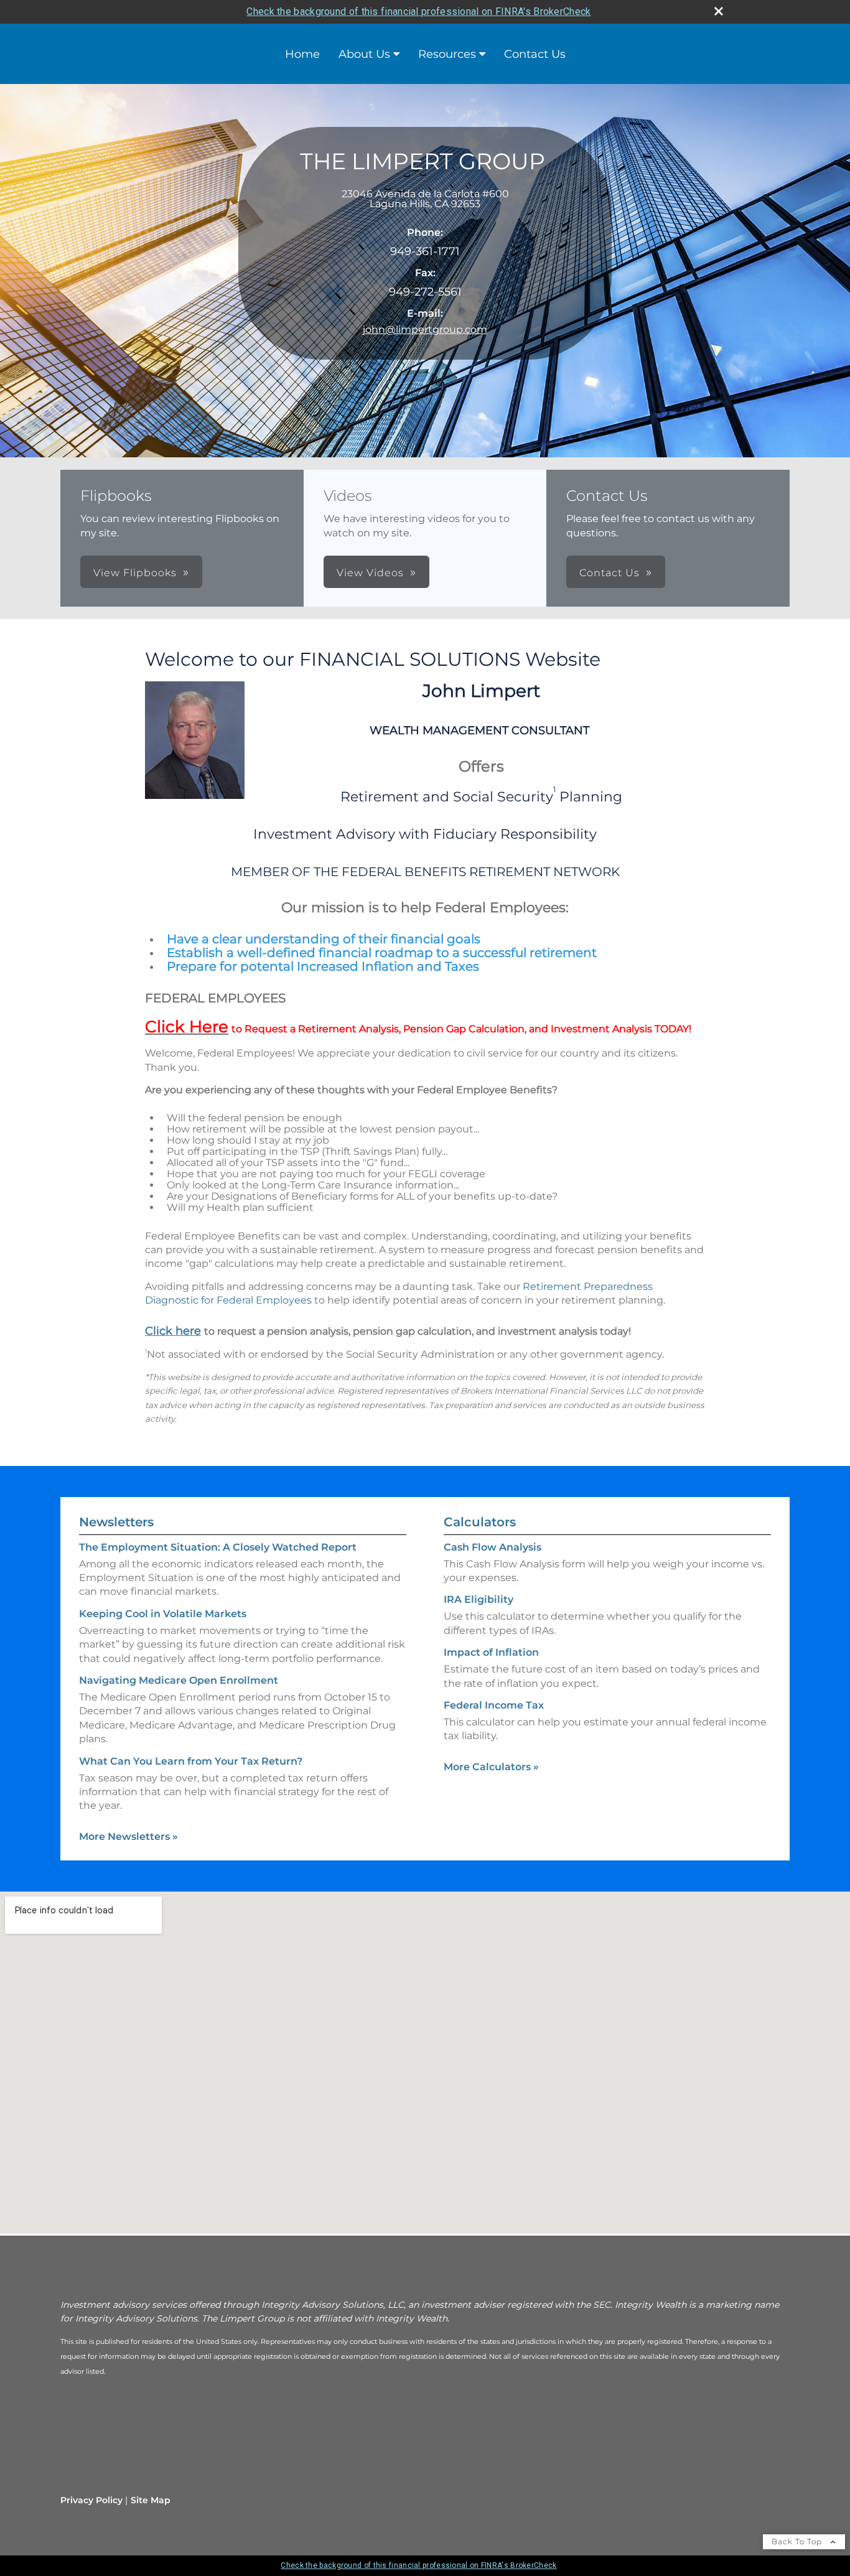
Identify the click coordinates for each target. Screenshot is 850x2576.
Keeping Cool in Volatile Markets (163, 1614)
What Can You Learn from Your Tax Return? (191, 1761)
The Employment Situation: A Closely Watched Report (218, 1547)
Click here (173, 1331)
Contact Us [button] (609, 573)
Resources (447, 54)
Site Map (151, 2500)
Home (302, 54)
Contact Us (535, 54)
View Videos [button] (370, 573)
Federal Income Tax (494, 1705)
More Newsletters (128, 1836)
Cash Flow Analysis (493, 1547)
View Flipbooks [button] (135, 573)
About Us (364, 54)
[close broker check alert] (719, 11)
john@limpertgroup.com (425, 329)
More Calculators (491, 1767)
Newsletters (116, 1522)
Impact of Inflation (491, 1652)
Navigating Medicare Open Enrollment (179, 1680)
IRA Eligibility (479, 1599)
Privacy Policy (91, 2500)
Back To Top (798, 2541)
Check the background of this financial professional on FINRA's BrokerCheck (418, 12)
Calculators (480, 1522)
